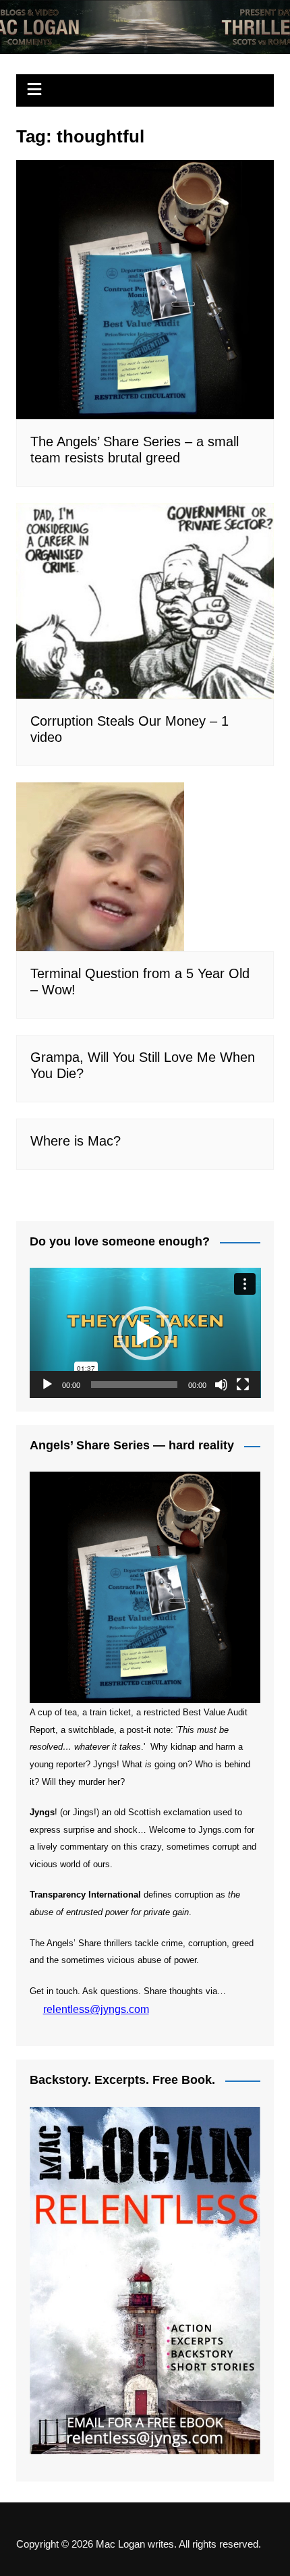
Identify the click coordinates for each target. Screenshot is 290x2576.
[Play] (47, 1385)
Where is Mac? (76, 1141)
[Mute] (221, 1385)
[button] (145, 1333)
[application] (145, 1333)
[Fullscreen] (243, 1385)
